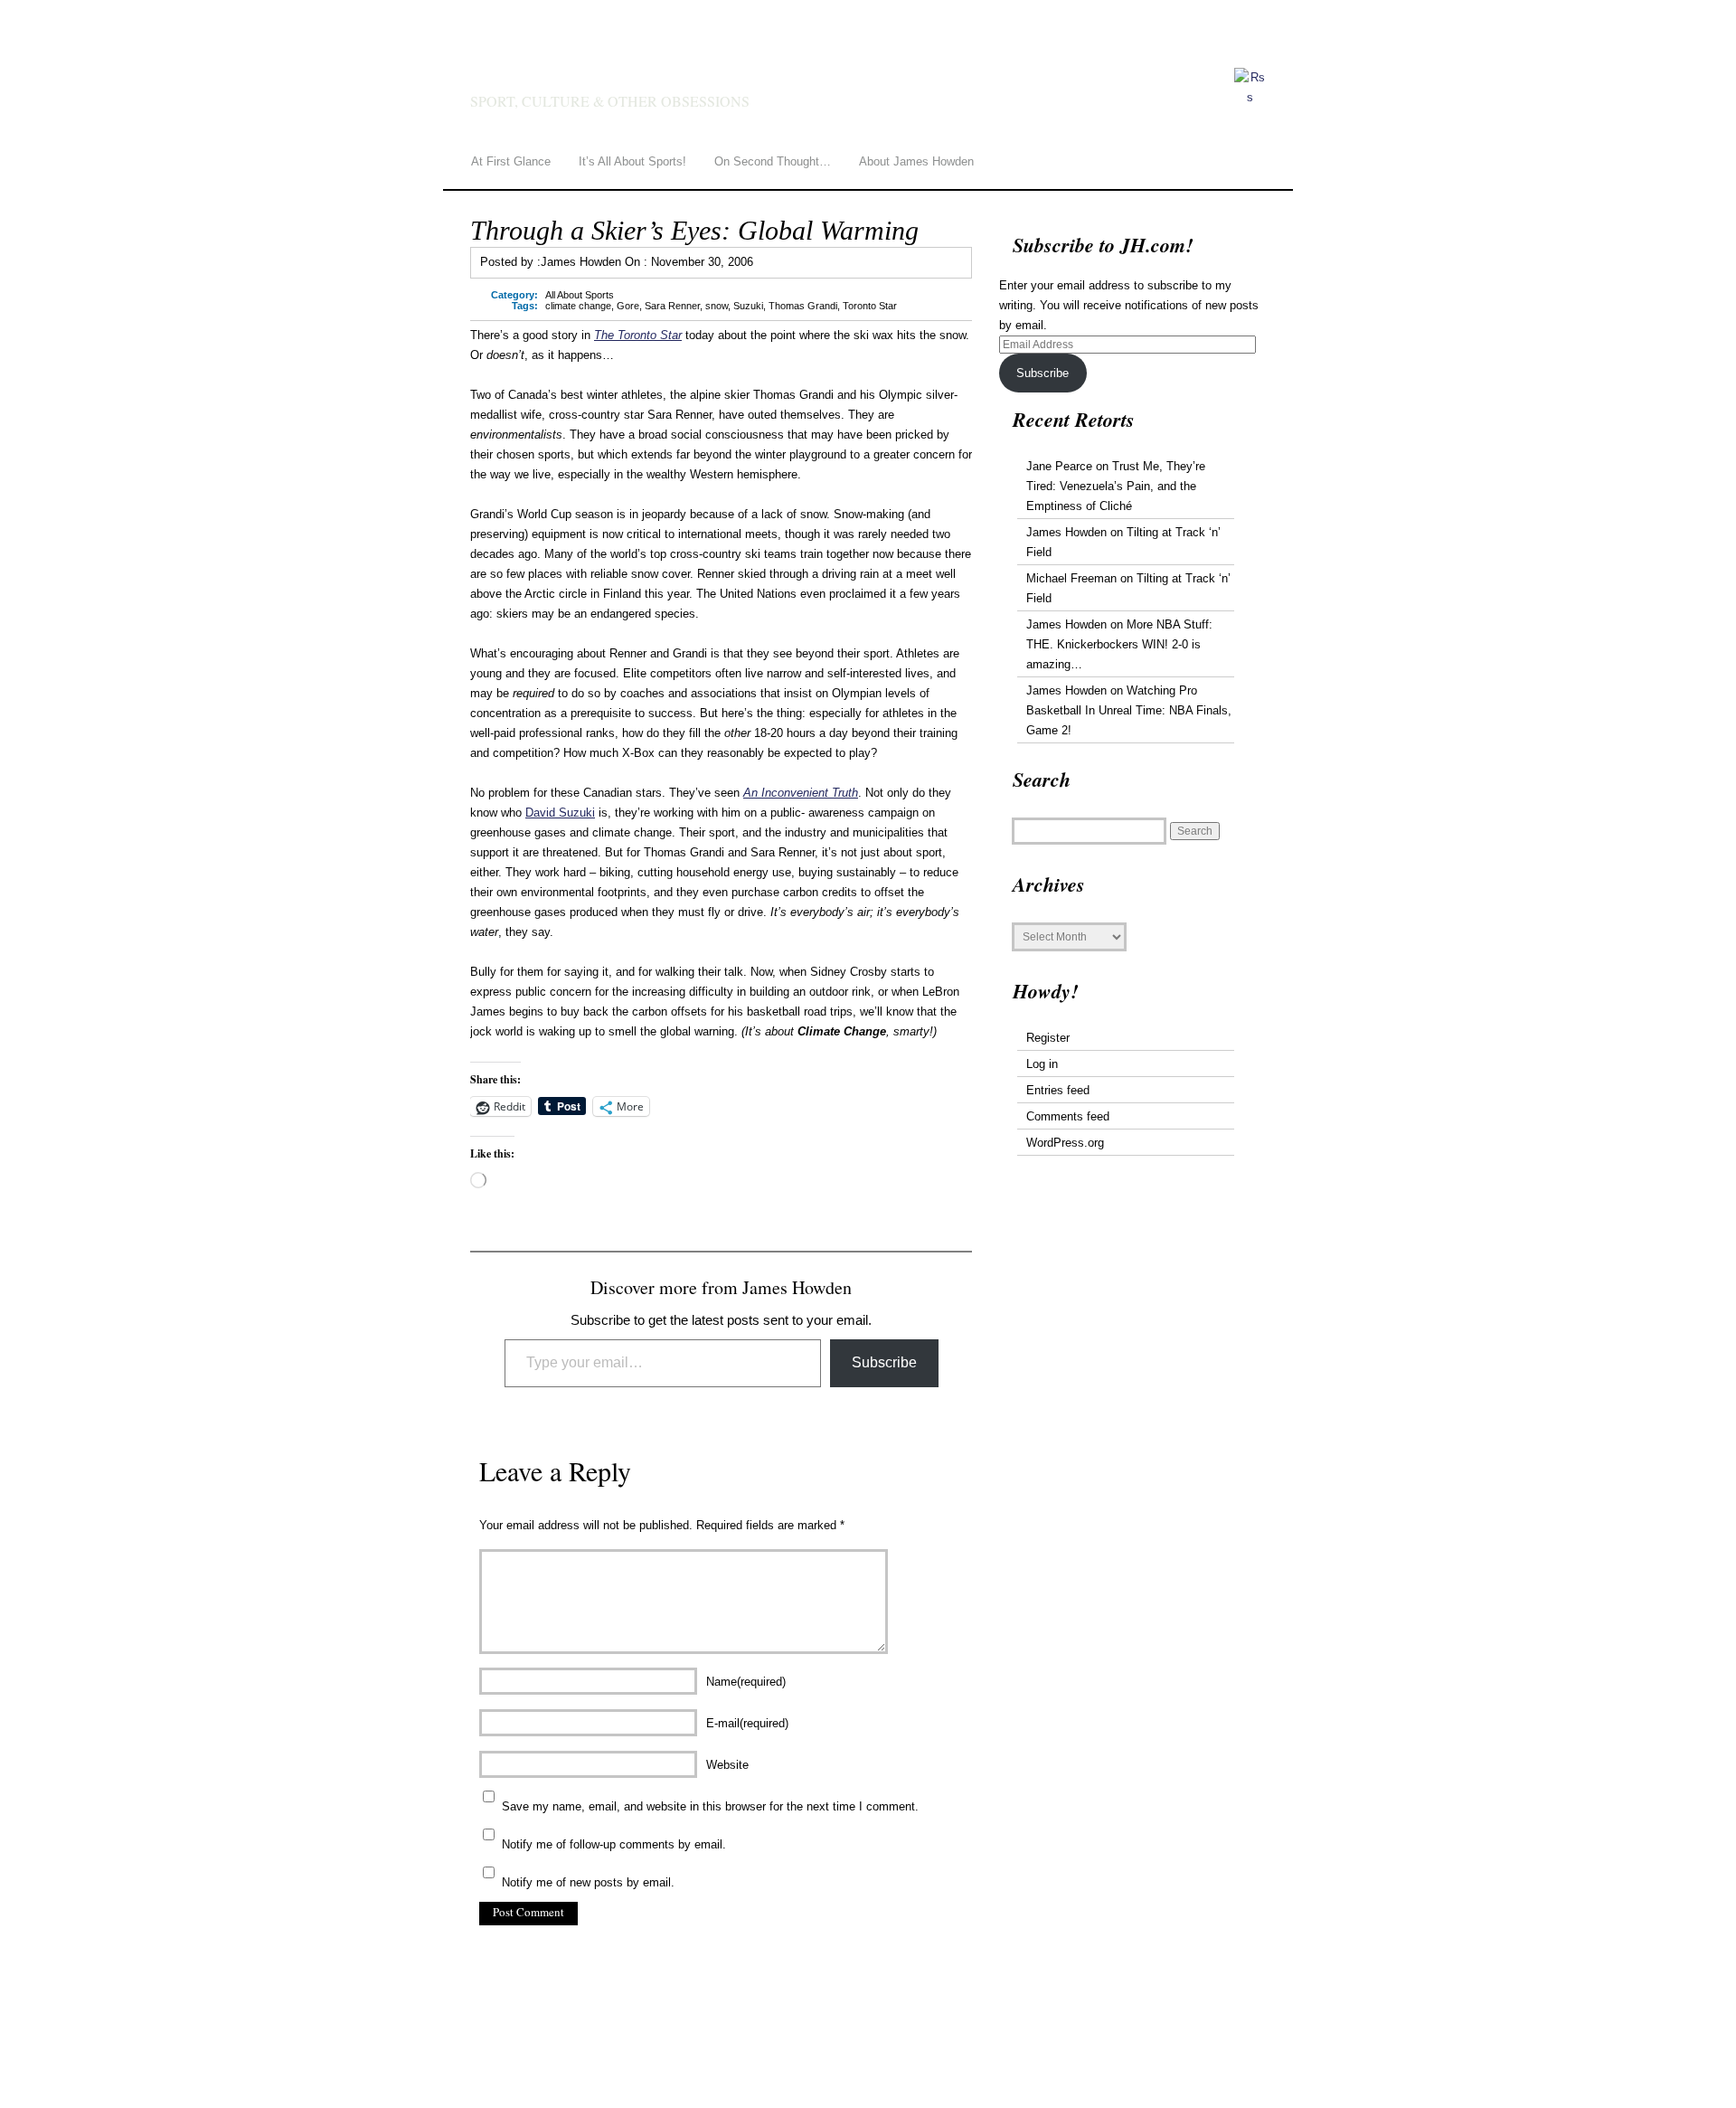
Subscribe (884, 1362)
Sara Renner (672, 306)
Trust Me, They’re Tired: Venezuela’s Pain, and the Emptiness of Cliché (1116, 486)
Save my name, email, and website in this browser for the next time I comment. (710, 1806)
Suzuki (748, 306)
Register (1048, 1038)
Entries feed (1058, 1090)
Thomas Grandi (803, 306)
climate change (578, 306)
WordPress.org (1065, 1143)
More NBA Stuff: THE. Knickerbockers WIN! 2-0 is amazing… (1119, 644)
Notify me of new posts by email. (588, 1882)
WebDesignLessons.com (723, 2056)
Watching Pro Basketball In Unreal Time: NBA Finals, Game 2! (1129, 710)
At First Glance (511, 161)
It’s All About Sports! (632, 161)
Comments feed (1068, 1116)
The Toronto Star (638, 335)
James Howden (642, 74)
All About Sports (580, 295)
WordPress (557, 2056)
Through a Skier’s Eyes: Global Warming (694, 230)
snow (717, 306)
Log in (1042, 1064)
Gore (628, 306)
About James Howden (916, 161)
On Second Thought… (773, 161)
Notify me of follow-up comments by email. (614, 1844)
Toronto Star (870, 306)
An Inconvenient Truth (801, 793)
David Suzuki (560, 813)
